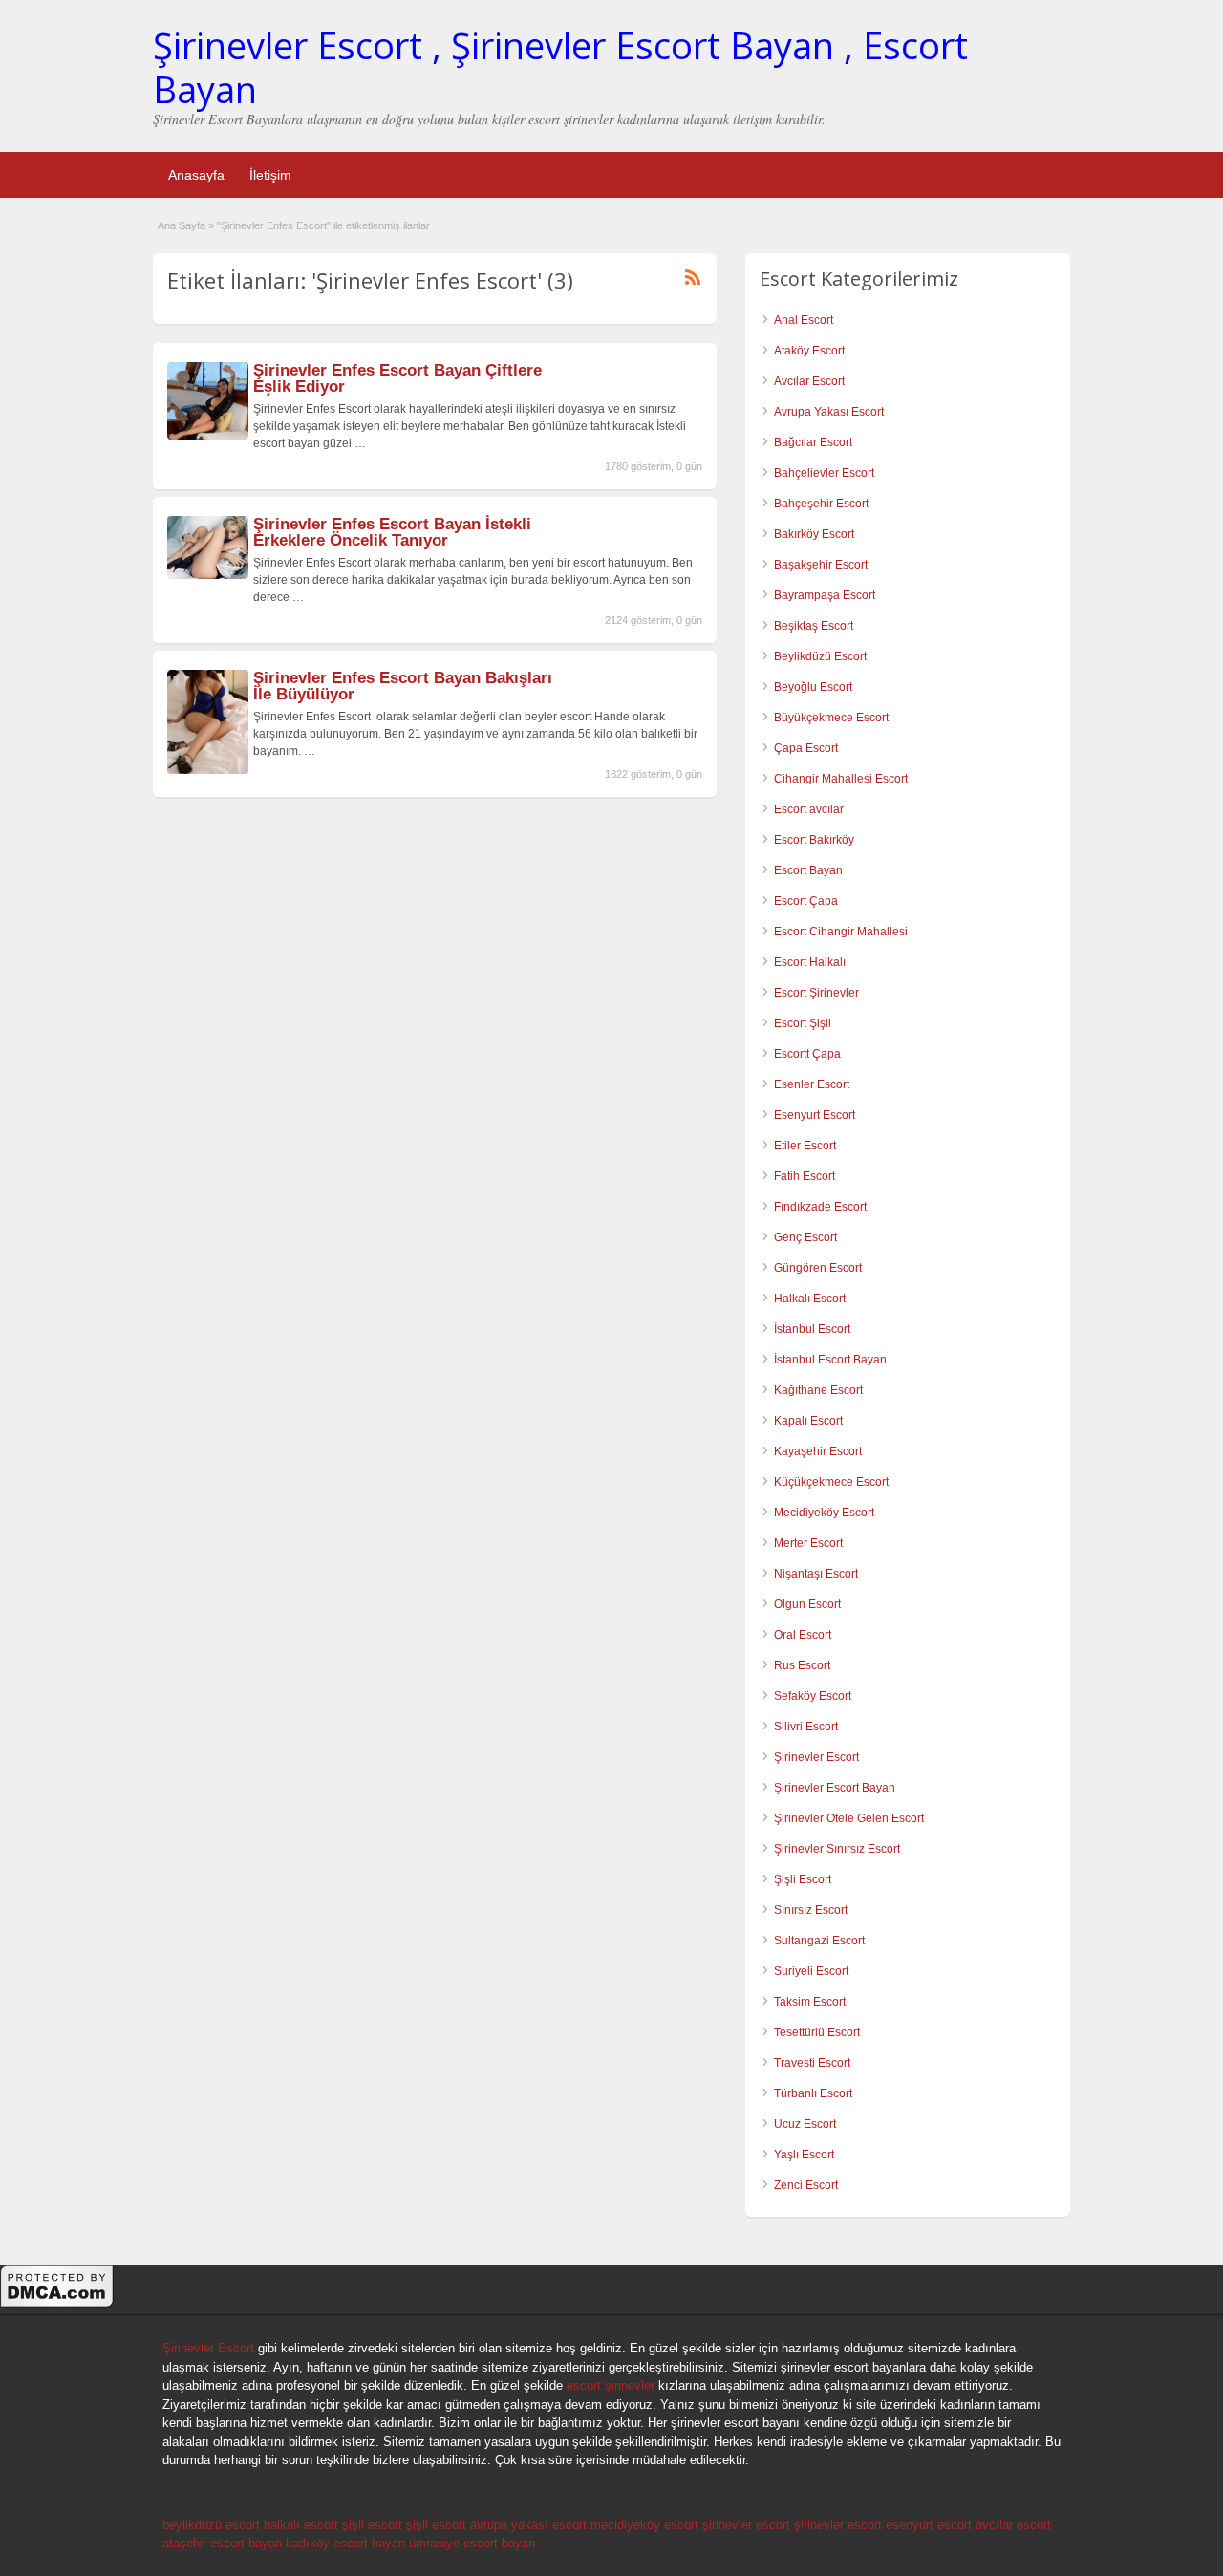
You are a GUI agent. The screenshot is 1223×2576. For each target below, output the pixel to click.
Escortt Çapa (807, 1054)
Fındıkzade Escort (820, 1207)
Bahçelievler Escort (824, 473)
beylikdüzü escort (211, 2525)
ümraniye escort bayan (472, 2543)
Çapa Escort (806, 748)
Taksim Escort (810, 2002)
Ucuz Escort (805, 2124)
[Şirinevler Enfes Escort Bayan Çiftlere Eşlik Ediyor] (208, 436)
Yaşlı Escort (804, 2155)
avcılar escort (1013, 2525)
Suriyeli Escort (811, 1971)
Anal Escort (804, 320)
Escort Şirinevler (816, 993)
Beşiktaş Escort (814, 626)
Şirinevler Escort (816, 1757)
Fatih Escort (805, 1176)
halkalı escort (301, 2525)
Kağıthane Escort (818, 1390)
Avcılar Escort (809, 381)
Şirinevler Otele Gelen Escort (849, 1818)
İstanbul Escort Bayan (830, 1360)
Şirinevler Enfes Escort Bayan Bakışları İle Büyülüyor (403, 686)
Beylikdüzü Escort (820, 656)
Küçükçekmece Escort (831, 1482)
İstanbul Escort (812, 1329)
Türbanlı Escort (813, 2093)
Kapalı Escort (808, 1421)
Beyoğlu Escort (813, 687)
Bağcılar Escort (813, 442)
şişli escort (372, 2525)
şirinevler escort (746, 2525)
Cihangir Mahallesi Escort (841, 779)
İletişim (270, 175)
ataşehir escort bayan (222, 2543)
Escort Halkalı (810, 962)
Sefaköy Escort (813, 1696)
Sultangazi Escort (819, 1941)
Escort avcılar (809, 809)
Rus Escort (802, 1665)
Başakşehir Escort (821, 565)
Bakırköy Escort (814, 534)
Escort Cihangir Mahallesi (841, 932)
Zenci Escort (806, 2185)
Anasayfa (196, 175)
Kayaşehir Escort (818, 1451)
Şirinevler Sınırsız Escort (837, 1849)
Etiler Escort (805, 1146)
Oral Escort (803, 1635)
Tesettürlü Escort (817, 2032)
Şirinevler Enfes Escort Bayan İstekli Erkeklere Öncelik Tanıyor (392, 532)
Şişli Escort (803, 1879)
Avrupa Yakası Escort (829, 412)
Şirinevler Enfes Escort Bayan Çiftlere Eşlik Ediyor (397, 378)
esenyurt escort (929, 2525)
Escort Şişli (803, 1023)
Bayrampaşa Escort (825, 595)
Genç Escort (805, 1237)
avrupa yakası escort (528, 2525)
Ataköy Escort (809, 351)
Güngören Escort (818, 1268)
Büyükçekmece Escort (831, 718)
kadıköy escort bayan (345, 2543)
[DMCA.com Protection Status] (57, 2305)
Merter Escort (808, 1543)
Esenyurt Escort (815, 1115)
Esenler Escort (812, 1084)
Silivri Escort (806, 1727)
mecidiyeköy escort (644, 2525)
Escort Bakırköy (814, 840)
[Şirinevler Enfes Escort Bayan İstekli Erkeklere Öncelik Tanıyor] (208, 575)
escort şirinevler (611, 2385)
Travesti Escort (812, 2063)
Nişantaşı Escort (816, 1574)
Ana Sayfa (182, 225)
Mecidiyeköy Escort (824, 1513)
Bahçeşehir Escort (821, 504)
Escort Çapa (806, 901)
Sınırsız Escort (811, 1910)
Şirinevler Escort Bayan (835, 1788)
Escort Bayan (808, 870)
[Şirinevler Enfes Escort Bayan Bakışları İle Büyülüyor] (208, 770)
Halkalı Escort (810, 1299)
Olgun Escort (807, 1604)
